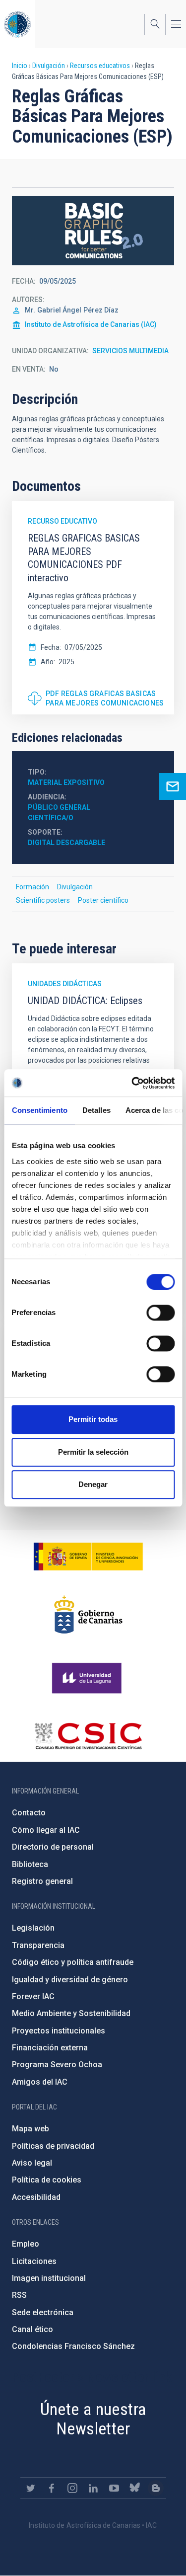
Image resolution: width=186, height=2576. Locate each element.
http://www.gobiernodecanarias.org (88, 1615)
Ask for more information (173, 786)
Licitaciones (34, 2261)
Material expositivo (66, 782)
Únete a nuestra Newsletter (93, 2419)
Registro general (42, 1881)
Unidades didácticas (65, 984)
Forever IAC (33, 1996)
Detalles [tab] (96, 1110)
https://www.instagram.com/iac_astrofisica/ (72, 2488)
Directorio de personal (53, 1847)
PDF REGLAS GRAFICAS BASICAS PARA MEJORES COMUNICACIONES (105, 699)
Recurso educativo (62, 521)
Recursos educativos (100, 66)
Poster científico (103, 900)
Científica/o (51, 818)
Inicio (20, 66)
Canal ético (32, 2329)
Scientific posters (43, 900)
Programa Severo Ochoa (57, 2065)
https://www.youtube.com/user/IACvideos (114, 2488)
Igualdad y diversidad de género (70, 1980)
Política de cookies (47, 2180)
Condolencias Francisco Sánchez (73, 2346)
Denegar (93, 1484)
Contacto (29, 1813)
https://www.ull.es (88, 1678)
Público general (59, 807)
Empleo (26, 2244)
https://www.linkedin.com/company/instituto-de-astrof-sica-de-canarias (93, 2488)
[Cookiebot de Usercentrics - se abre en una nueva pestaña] (132, 1083)
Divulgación (49, 66)
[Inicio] (17, 24)
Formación (32, 887)
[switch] (160, 1313)
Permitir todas (93, 1419)
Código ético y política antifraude (73, 1962)
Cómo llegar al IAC (46, 1830)
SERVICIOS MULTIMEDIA (130, 351)
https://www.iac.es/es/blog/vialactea (156, 2488)
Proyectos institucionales (59, 2031)
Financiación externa (50, 2048)
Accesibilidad (36, 2197)
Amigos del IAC (40, 2082)
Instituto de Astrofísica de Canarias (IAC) (91, 324)
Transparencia (38, 1945)
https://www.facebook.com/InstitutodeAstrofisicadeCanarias (52, 2488)
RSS (19, 2295)
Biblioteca (30, 1864)
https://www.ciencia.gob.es (88, 1557)
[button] (93, 231)
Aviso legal (32, 2163)
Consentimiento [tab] (39, 1110)
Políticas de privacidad (53, 2146)
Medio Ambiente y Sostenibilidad (71, 2013)
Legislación (33, 1928)
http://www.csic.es (88, 1736)
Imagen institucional (49, 2278)
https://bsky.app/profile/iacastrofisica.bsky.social (135, 2488)
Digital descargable (66, 843)
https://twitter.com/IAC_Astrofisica (31, 2488)
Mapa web (31, 2129)
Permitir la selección (93, 1452)
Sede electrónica (43, 2312)
